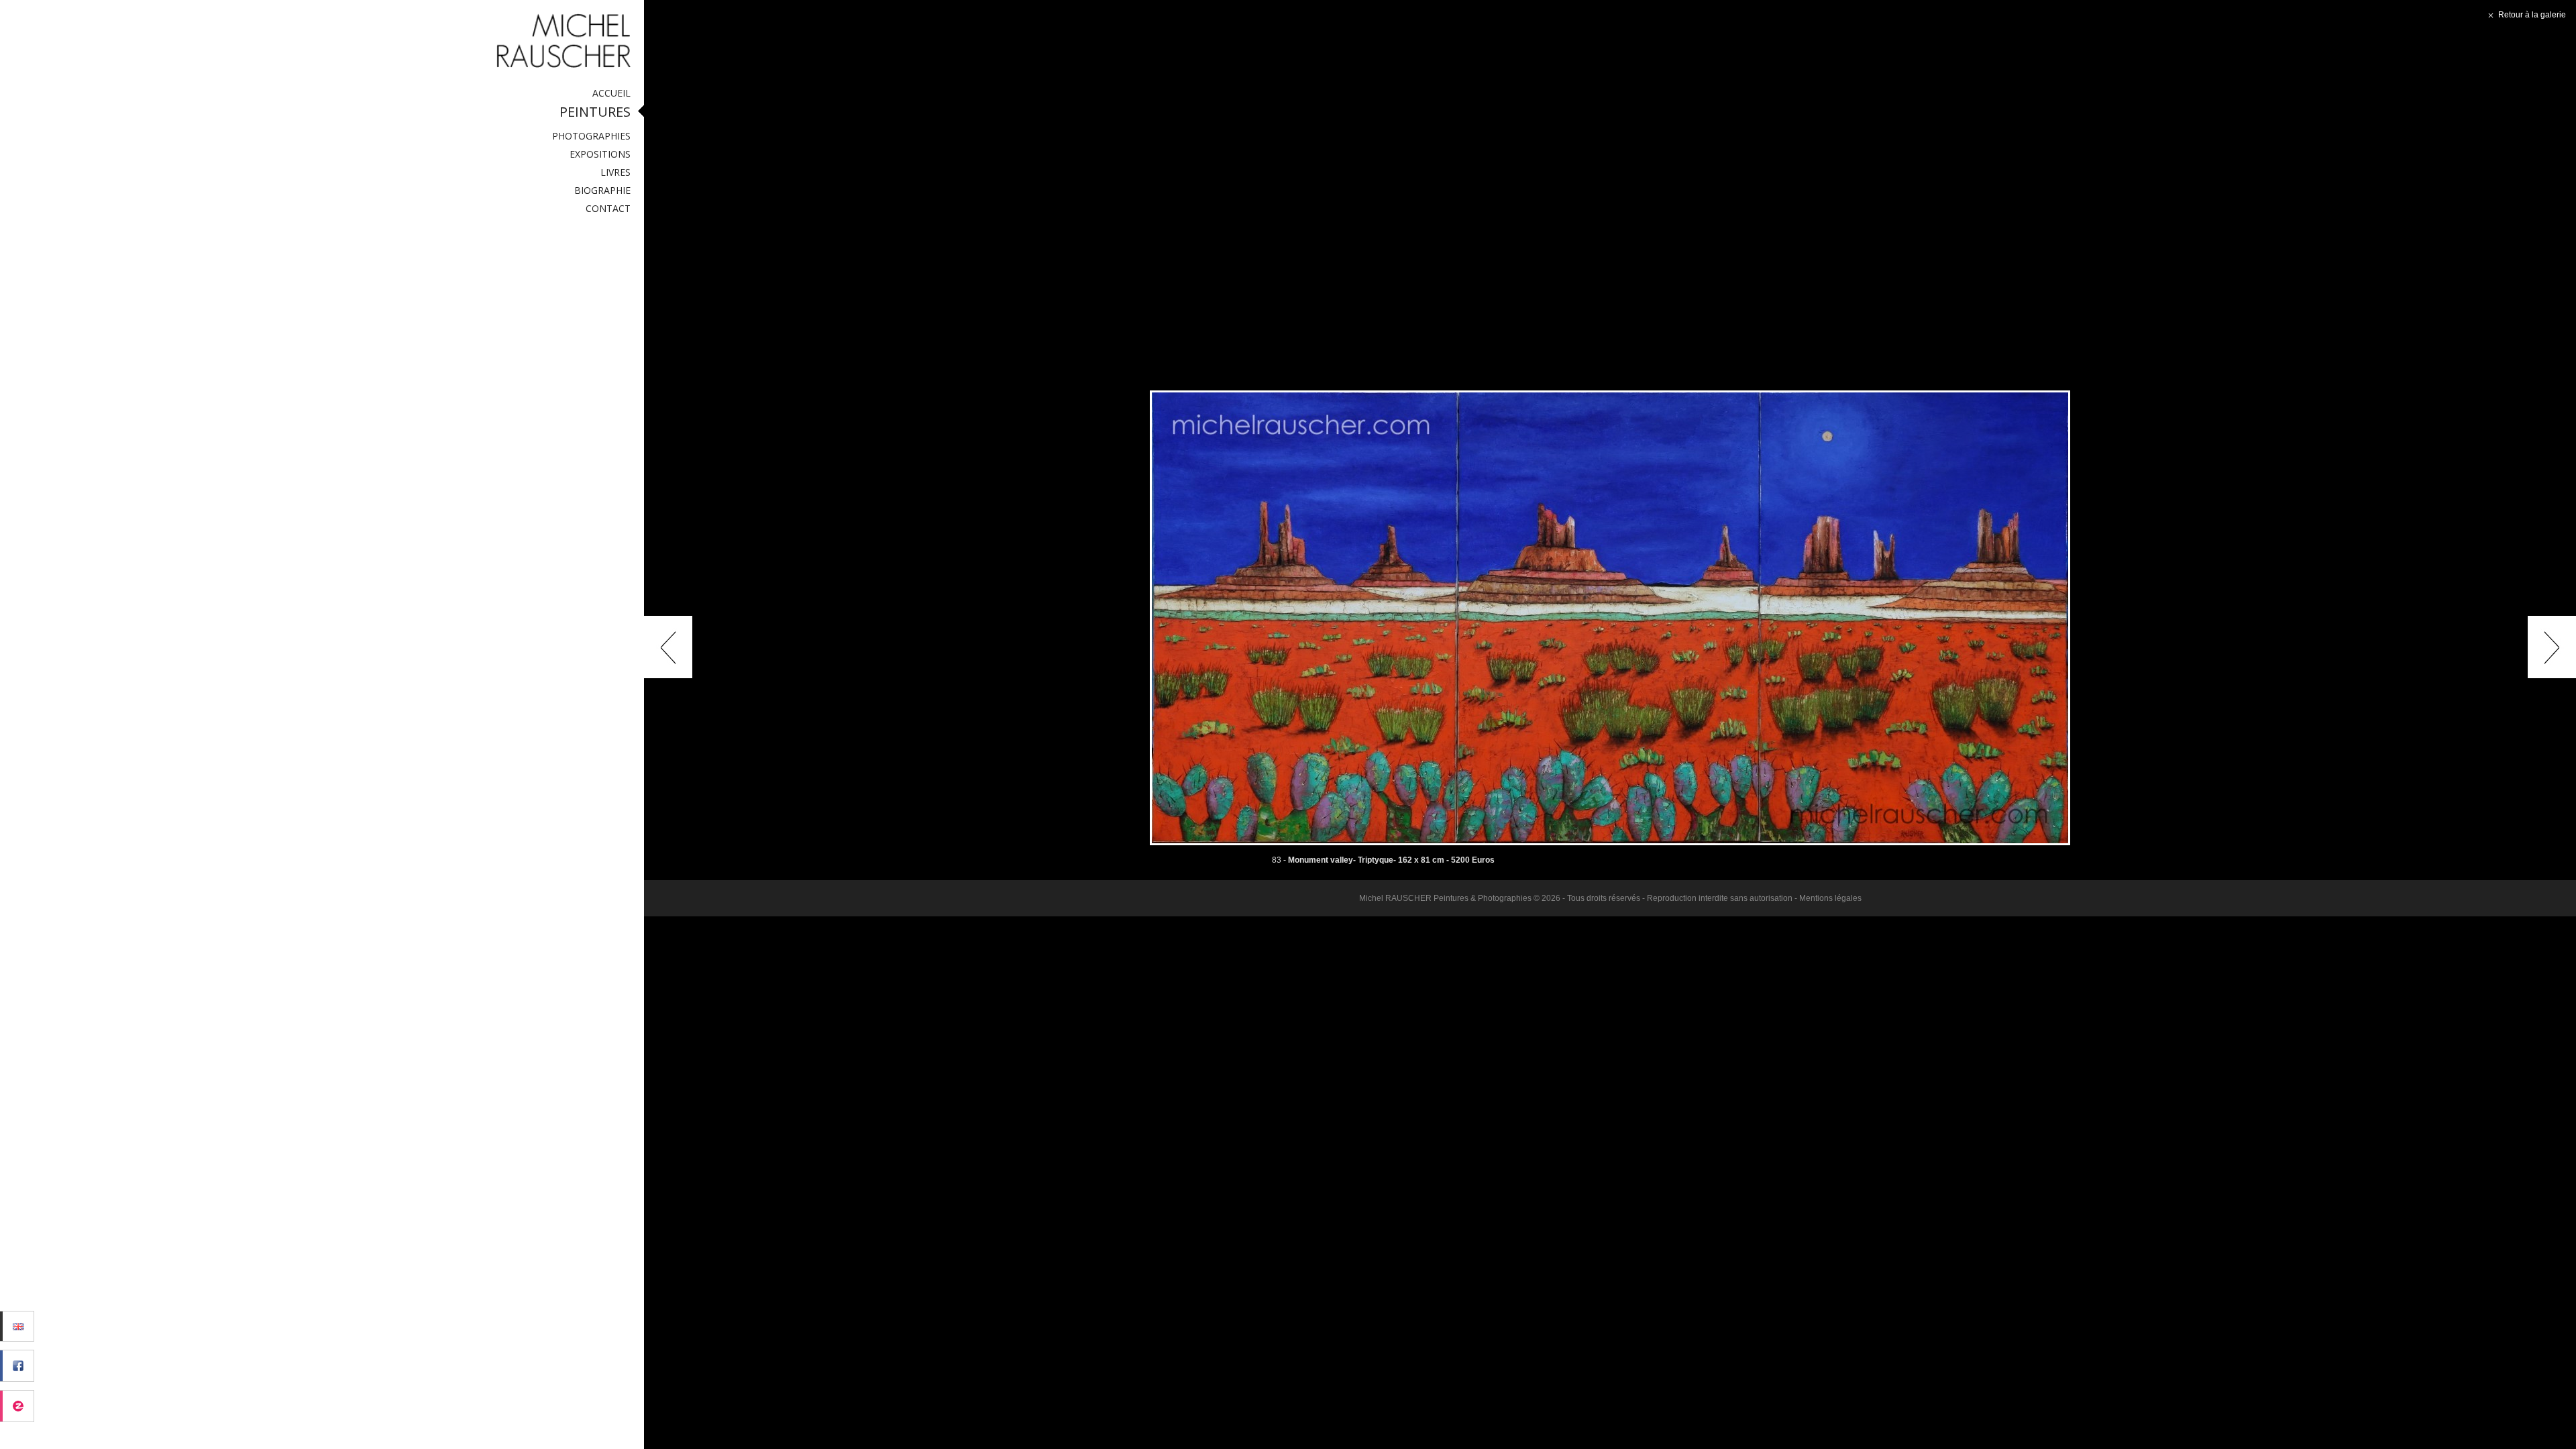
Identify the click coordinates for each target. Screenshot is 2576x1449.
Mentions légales (1830, 898)
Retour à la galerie (2531, 15)
